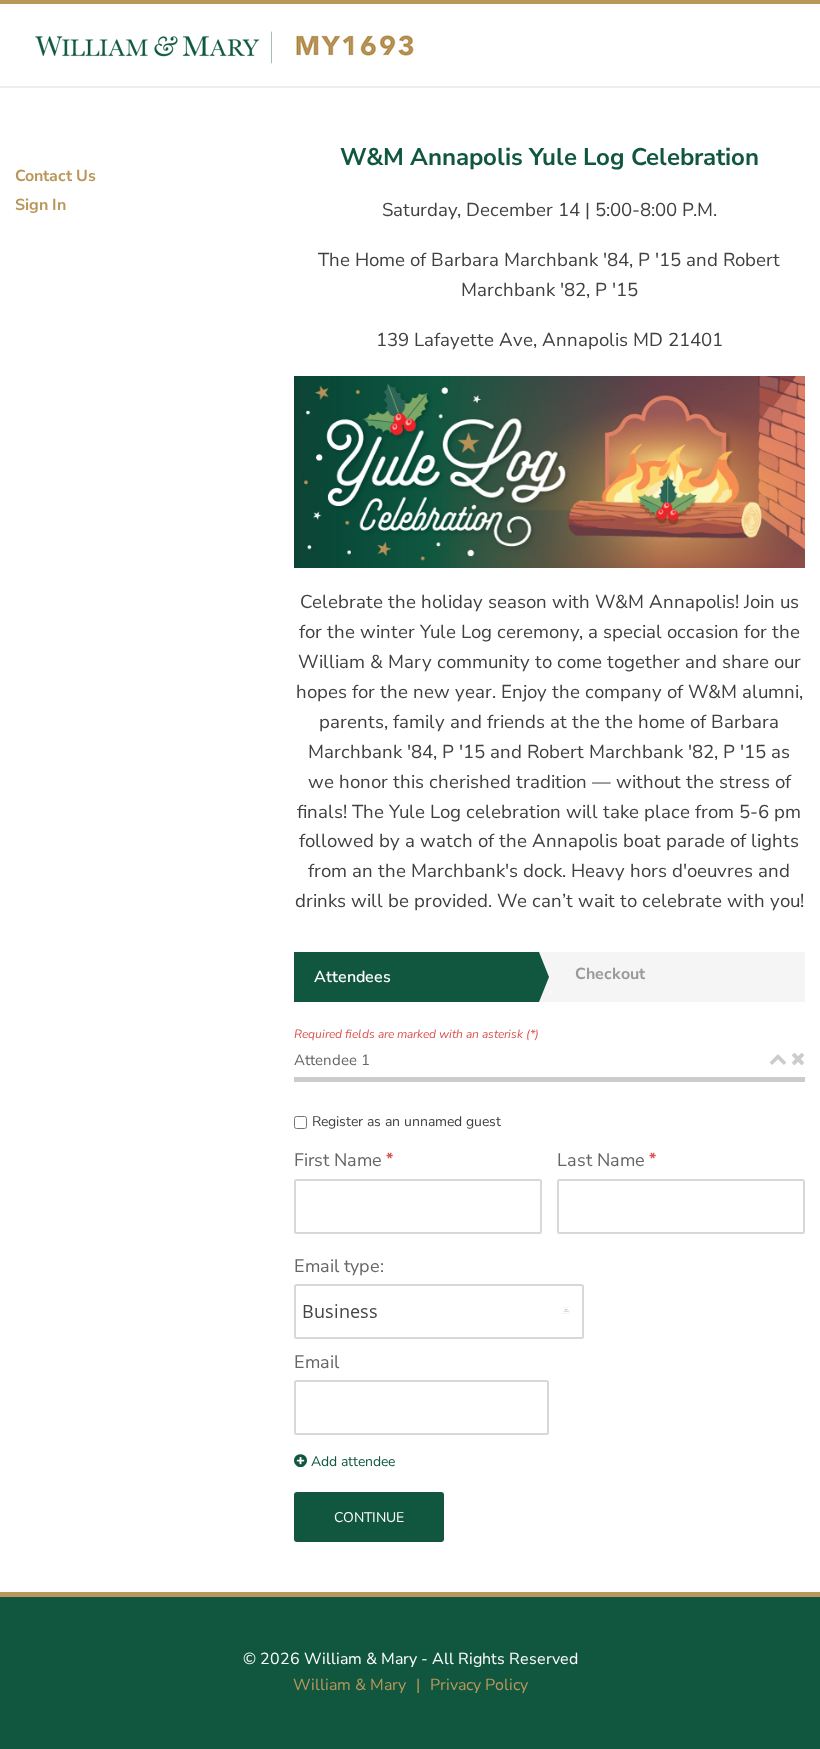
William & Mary (360, 1659)
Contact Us (55, 176)
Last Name (601, 1160)
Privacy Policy (479, 1685)
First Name (338, 1160)
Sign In (40, 205)
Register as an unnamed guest (406, 1121)
